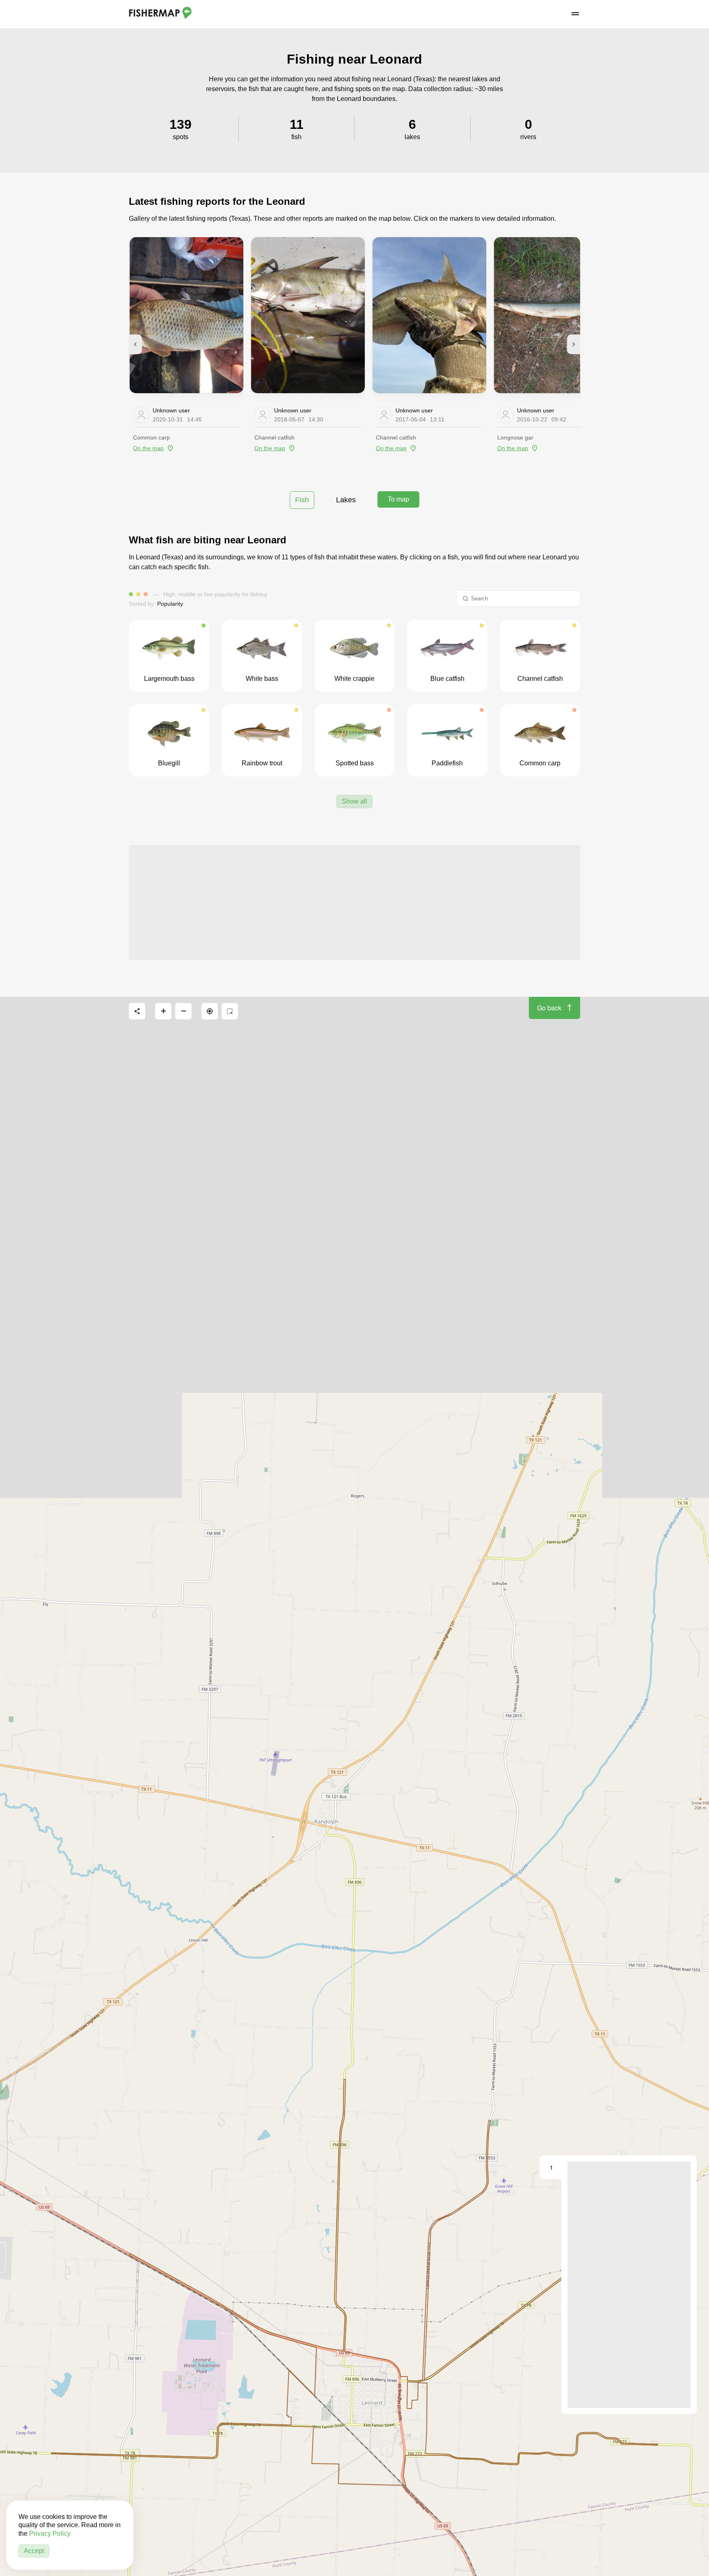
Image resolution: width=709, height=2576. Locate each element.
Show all (354, 801)
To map (398, 499)
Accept (34, 2551)
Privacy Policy (50, 2534)
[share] (137, 1011)
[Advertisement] (354, 902)
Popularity (170, 604)
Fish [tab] (302, 500)
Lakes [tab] (346, 500)
